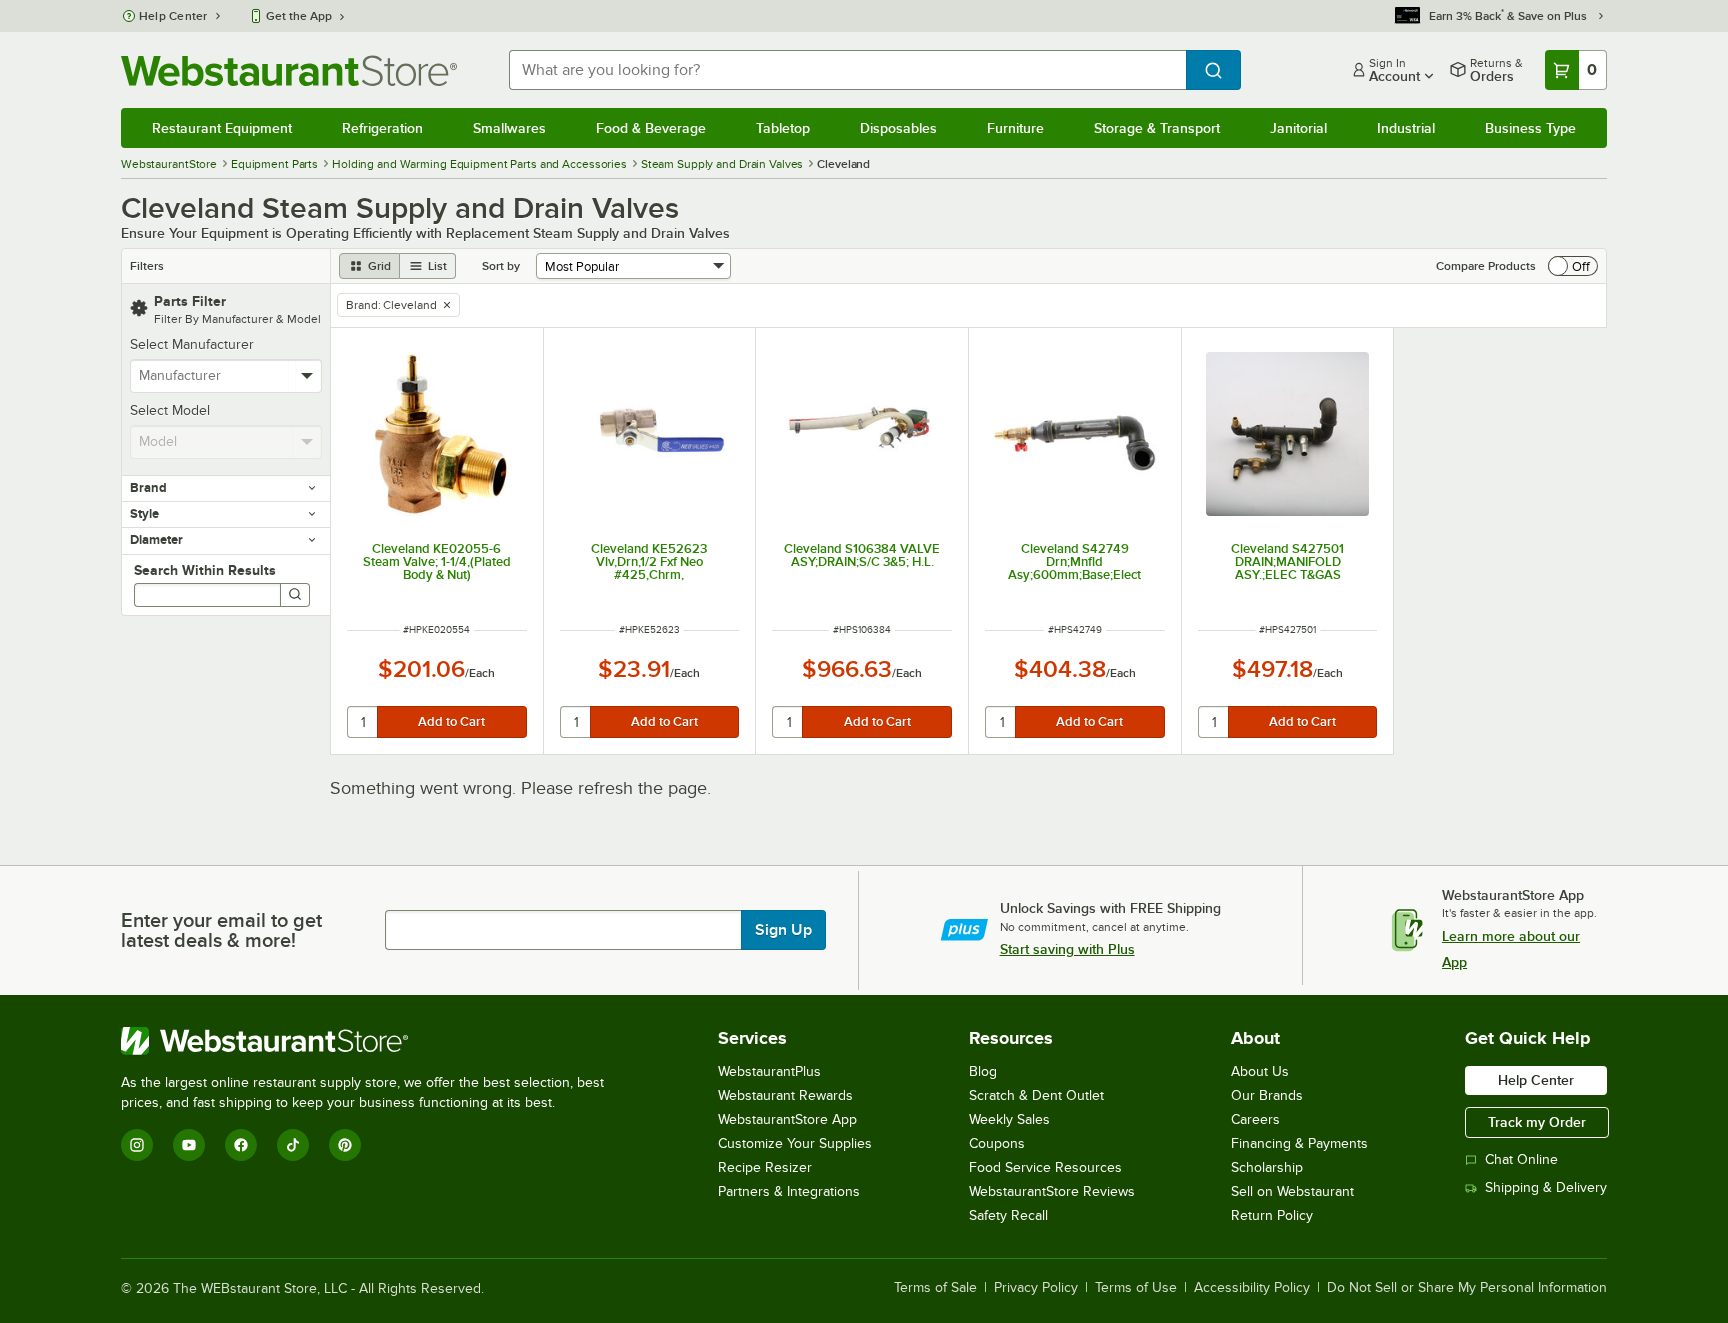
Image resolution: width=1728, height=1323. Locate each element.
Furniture (1015, 128)
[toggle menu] (307, 376)
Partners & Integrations (789, 1191)
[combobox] (847, 70)
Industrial (1406, 128)
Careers (1255, 1119)
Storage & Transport (1157, 128)
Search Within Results (205, 570)
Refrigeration (382, 128)
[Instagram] (137, 1145)
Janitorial (1298, 128)
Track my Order (1537, 1122)
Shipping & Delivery (1546, 1187)
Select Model (170, 410)
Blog (983, 1071)
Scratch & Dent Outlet (1036, 1095)
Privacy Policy (1036, 1288)
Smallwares (509, 128)
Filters (147, 266)
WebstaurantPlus (769, 1071)
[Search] (295, 595)
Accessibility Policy (1252, 1288)
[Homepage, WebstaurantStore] (289, 70)
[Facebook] (241, 1145)
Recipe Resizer (765, 1167)
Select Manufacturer (192, 344)
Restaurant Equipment (222, 128)
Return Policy (1272, 1215)
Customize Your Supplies (795, 1143)
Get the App (299, 16)
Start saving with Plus (1067, 949)
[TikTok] (293, 1145)
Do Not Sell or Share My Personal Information (1467, 1288)
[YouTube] (189, 1145)
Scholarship (1267, 1167)
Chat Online (1521, 1159)
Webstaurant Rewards (785, 1095)
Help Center (173, 16)
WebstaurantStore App (787, 1119)
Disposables (898, 128)
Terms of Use (1136, 1288)
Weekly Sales (1009, 1119)
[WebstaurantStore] (371, 1041)
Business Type (1530, 128)
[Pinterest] (345, 1145)
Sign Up (783, 930)
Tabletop (783, 128)
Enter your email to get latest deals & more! (221, 930)
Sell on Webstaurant (1292, 1191)
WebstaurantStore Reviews (1052, 1191)
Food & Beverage (651, 128)
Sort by (501, 266)
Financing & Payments (1299, 1143)
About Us (1260, 1071)
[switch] (1573, 266)
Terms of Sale (935, 1288)
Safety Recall (1008, 1215)
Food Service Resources (1045, 1167)
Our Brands (1267, 1095)
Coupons (997, 1143)
